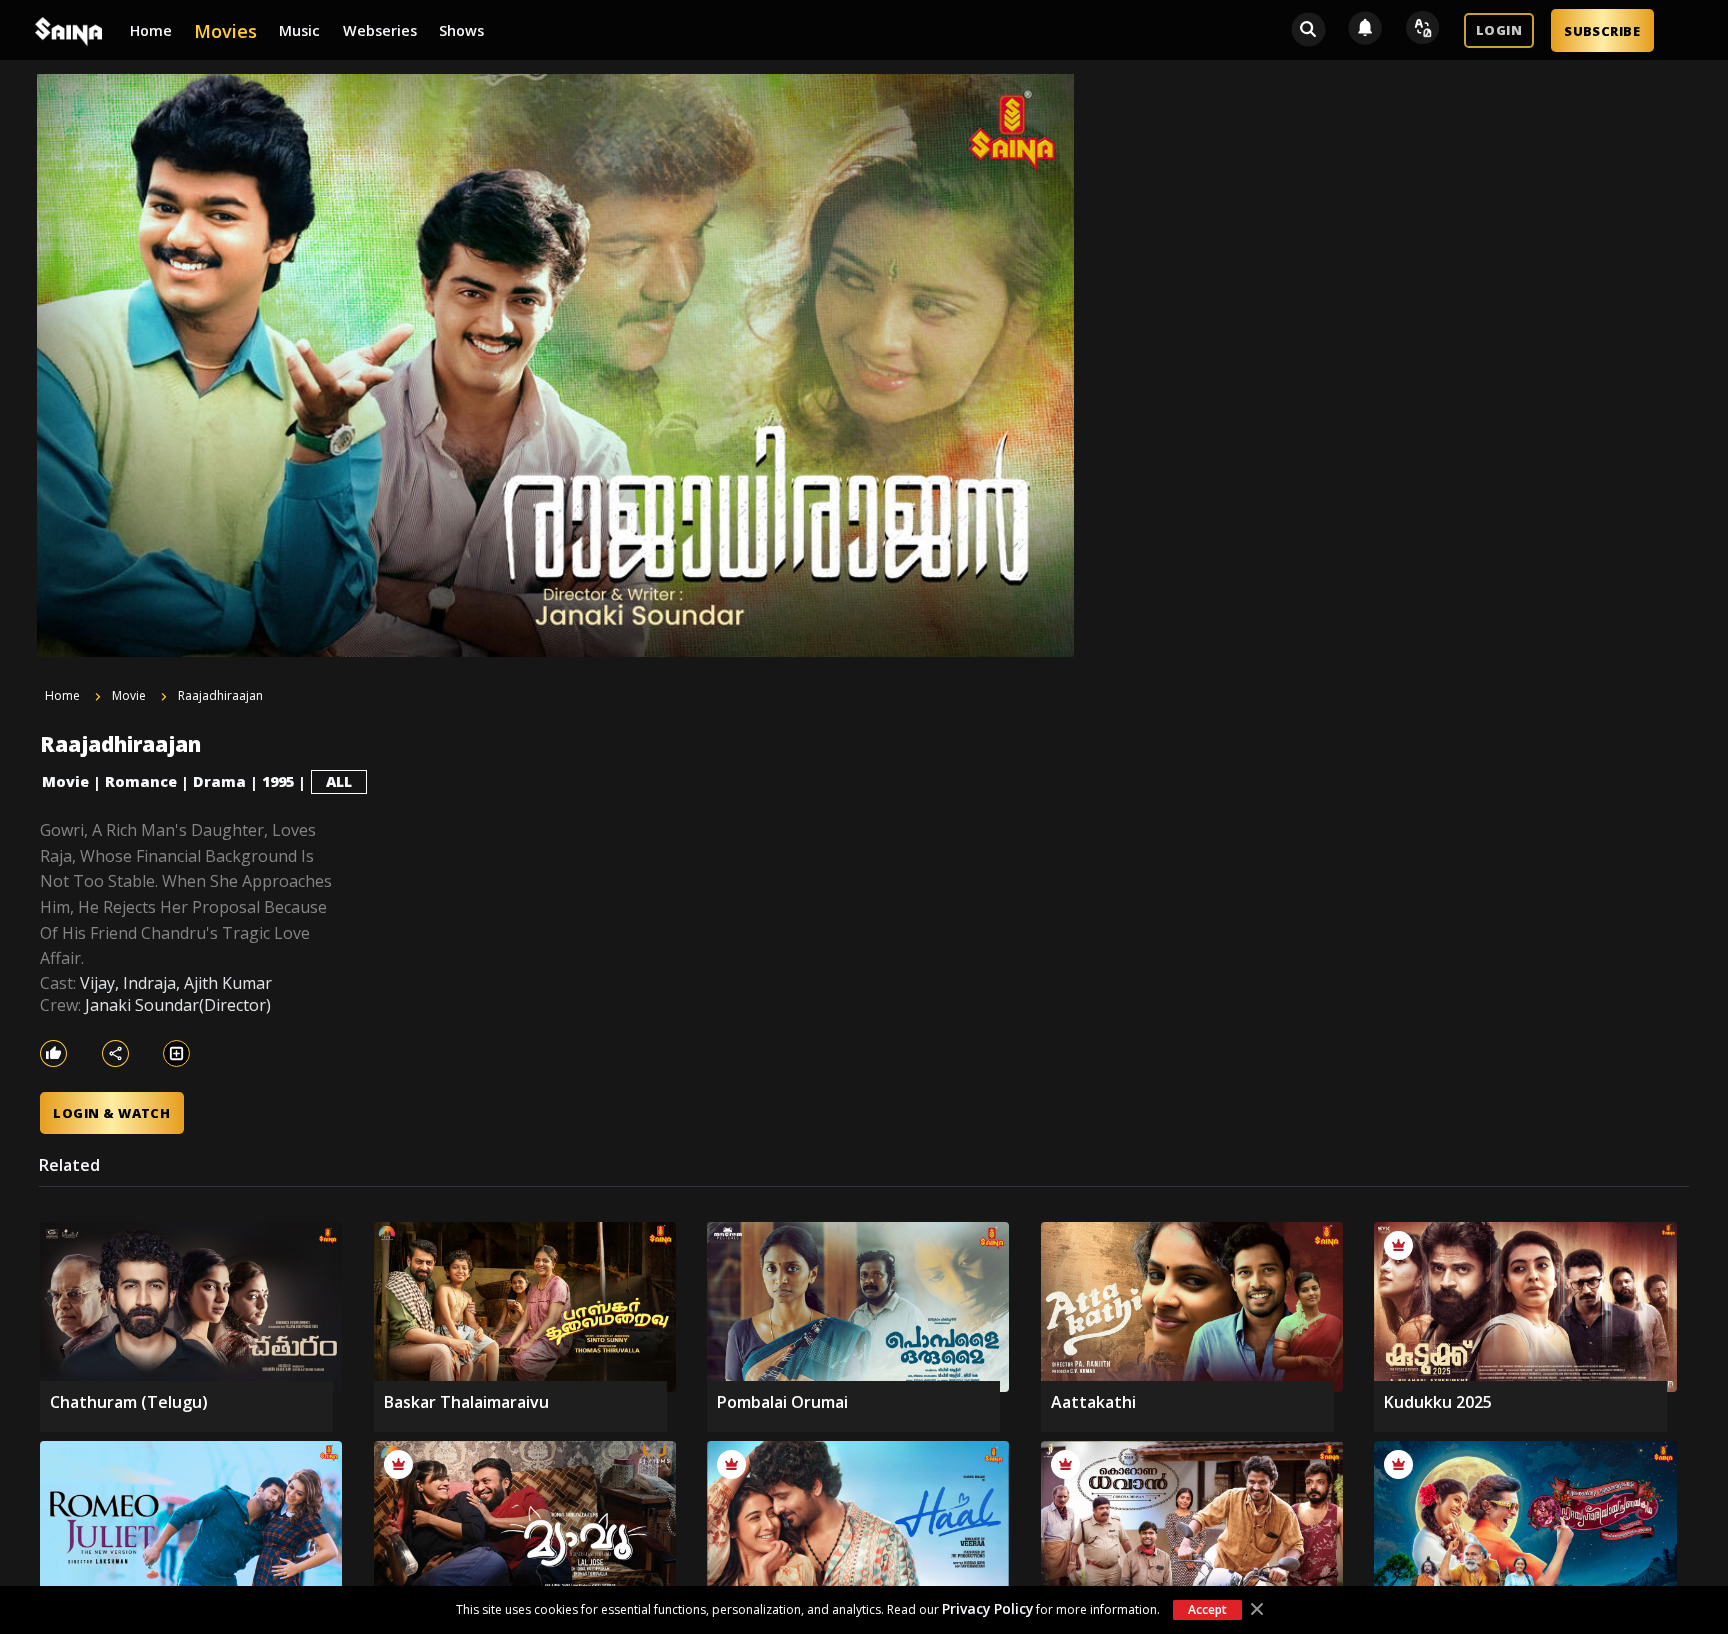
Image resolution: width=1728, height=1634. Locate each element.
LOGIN (1499, 30)
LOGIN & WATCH (111, 1113)
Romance (141, 781)
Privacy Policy (987, 1608)
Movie (65, 781)
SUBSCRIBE (1602, 31)
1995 (278, 781)
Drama (219, 781)
